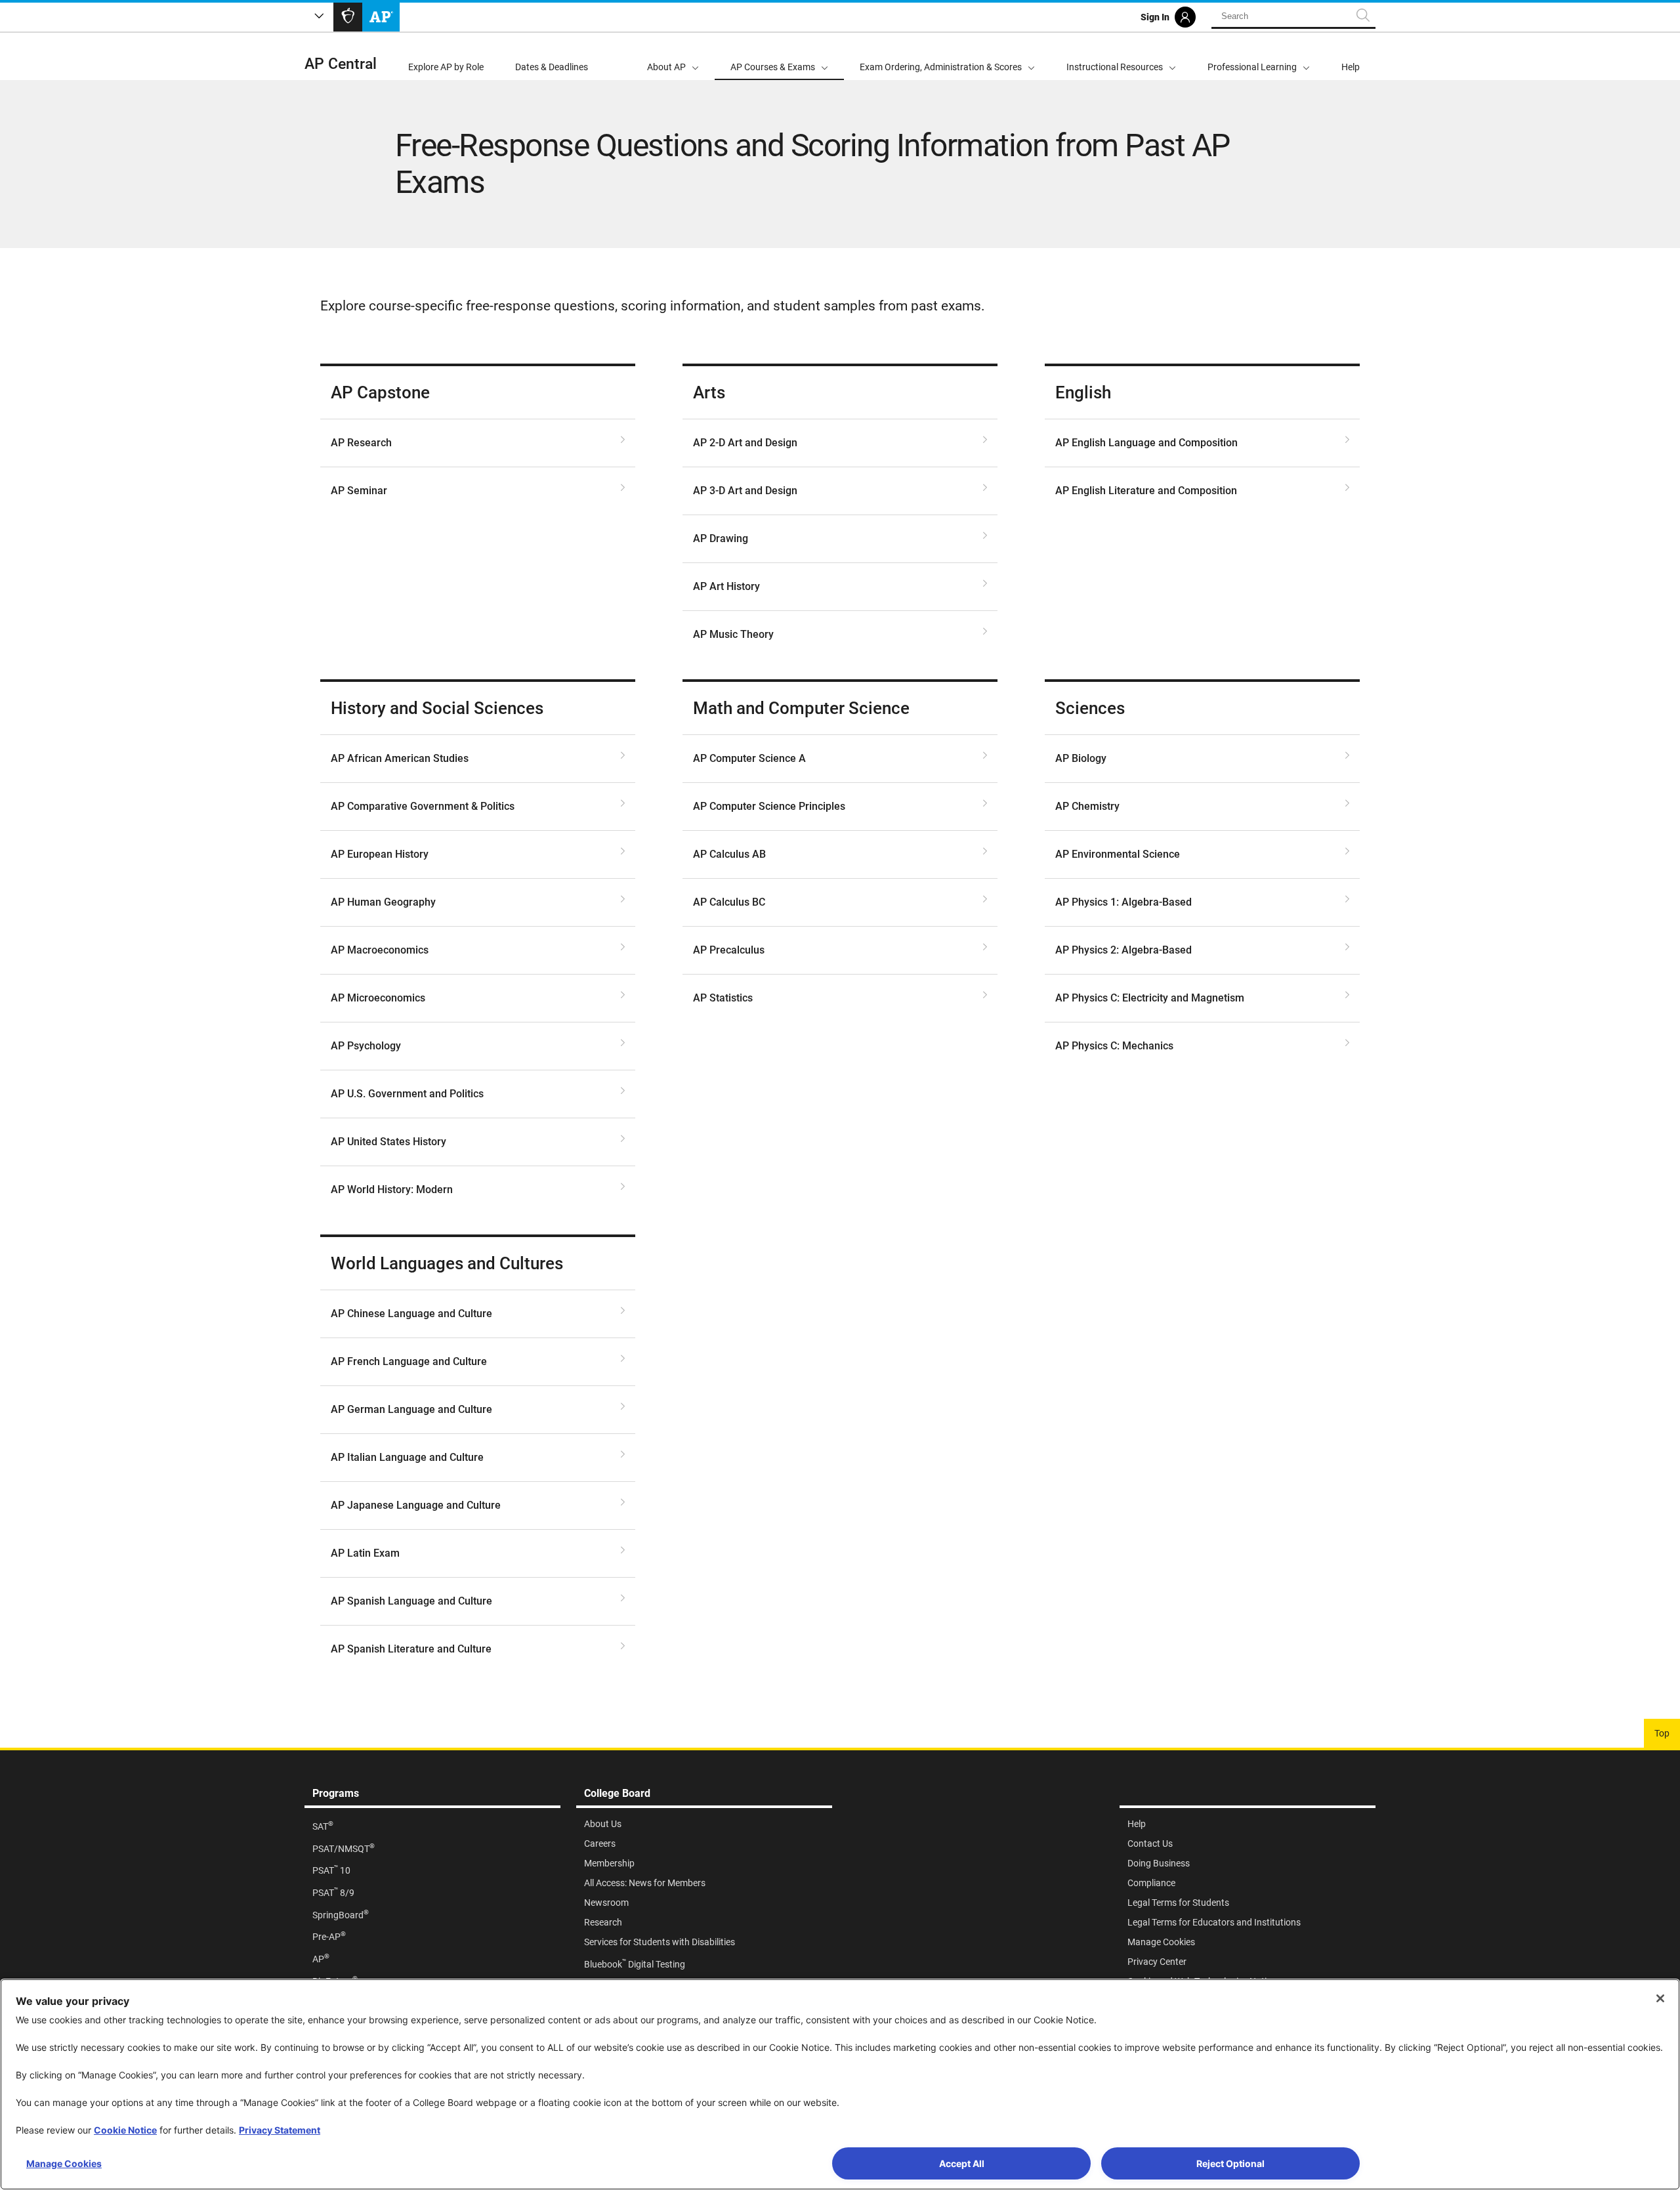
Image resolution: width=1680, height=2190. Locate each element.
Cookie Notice (125, 2130)
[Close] (1660, 1998)
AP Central (341, 64)
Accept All (962, 2163)
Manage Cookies (64, 2163)
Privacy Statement (280, 2130)
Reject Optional (1230, 2163)
